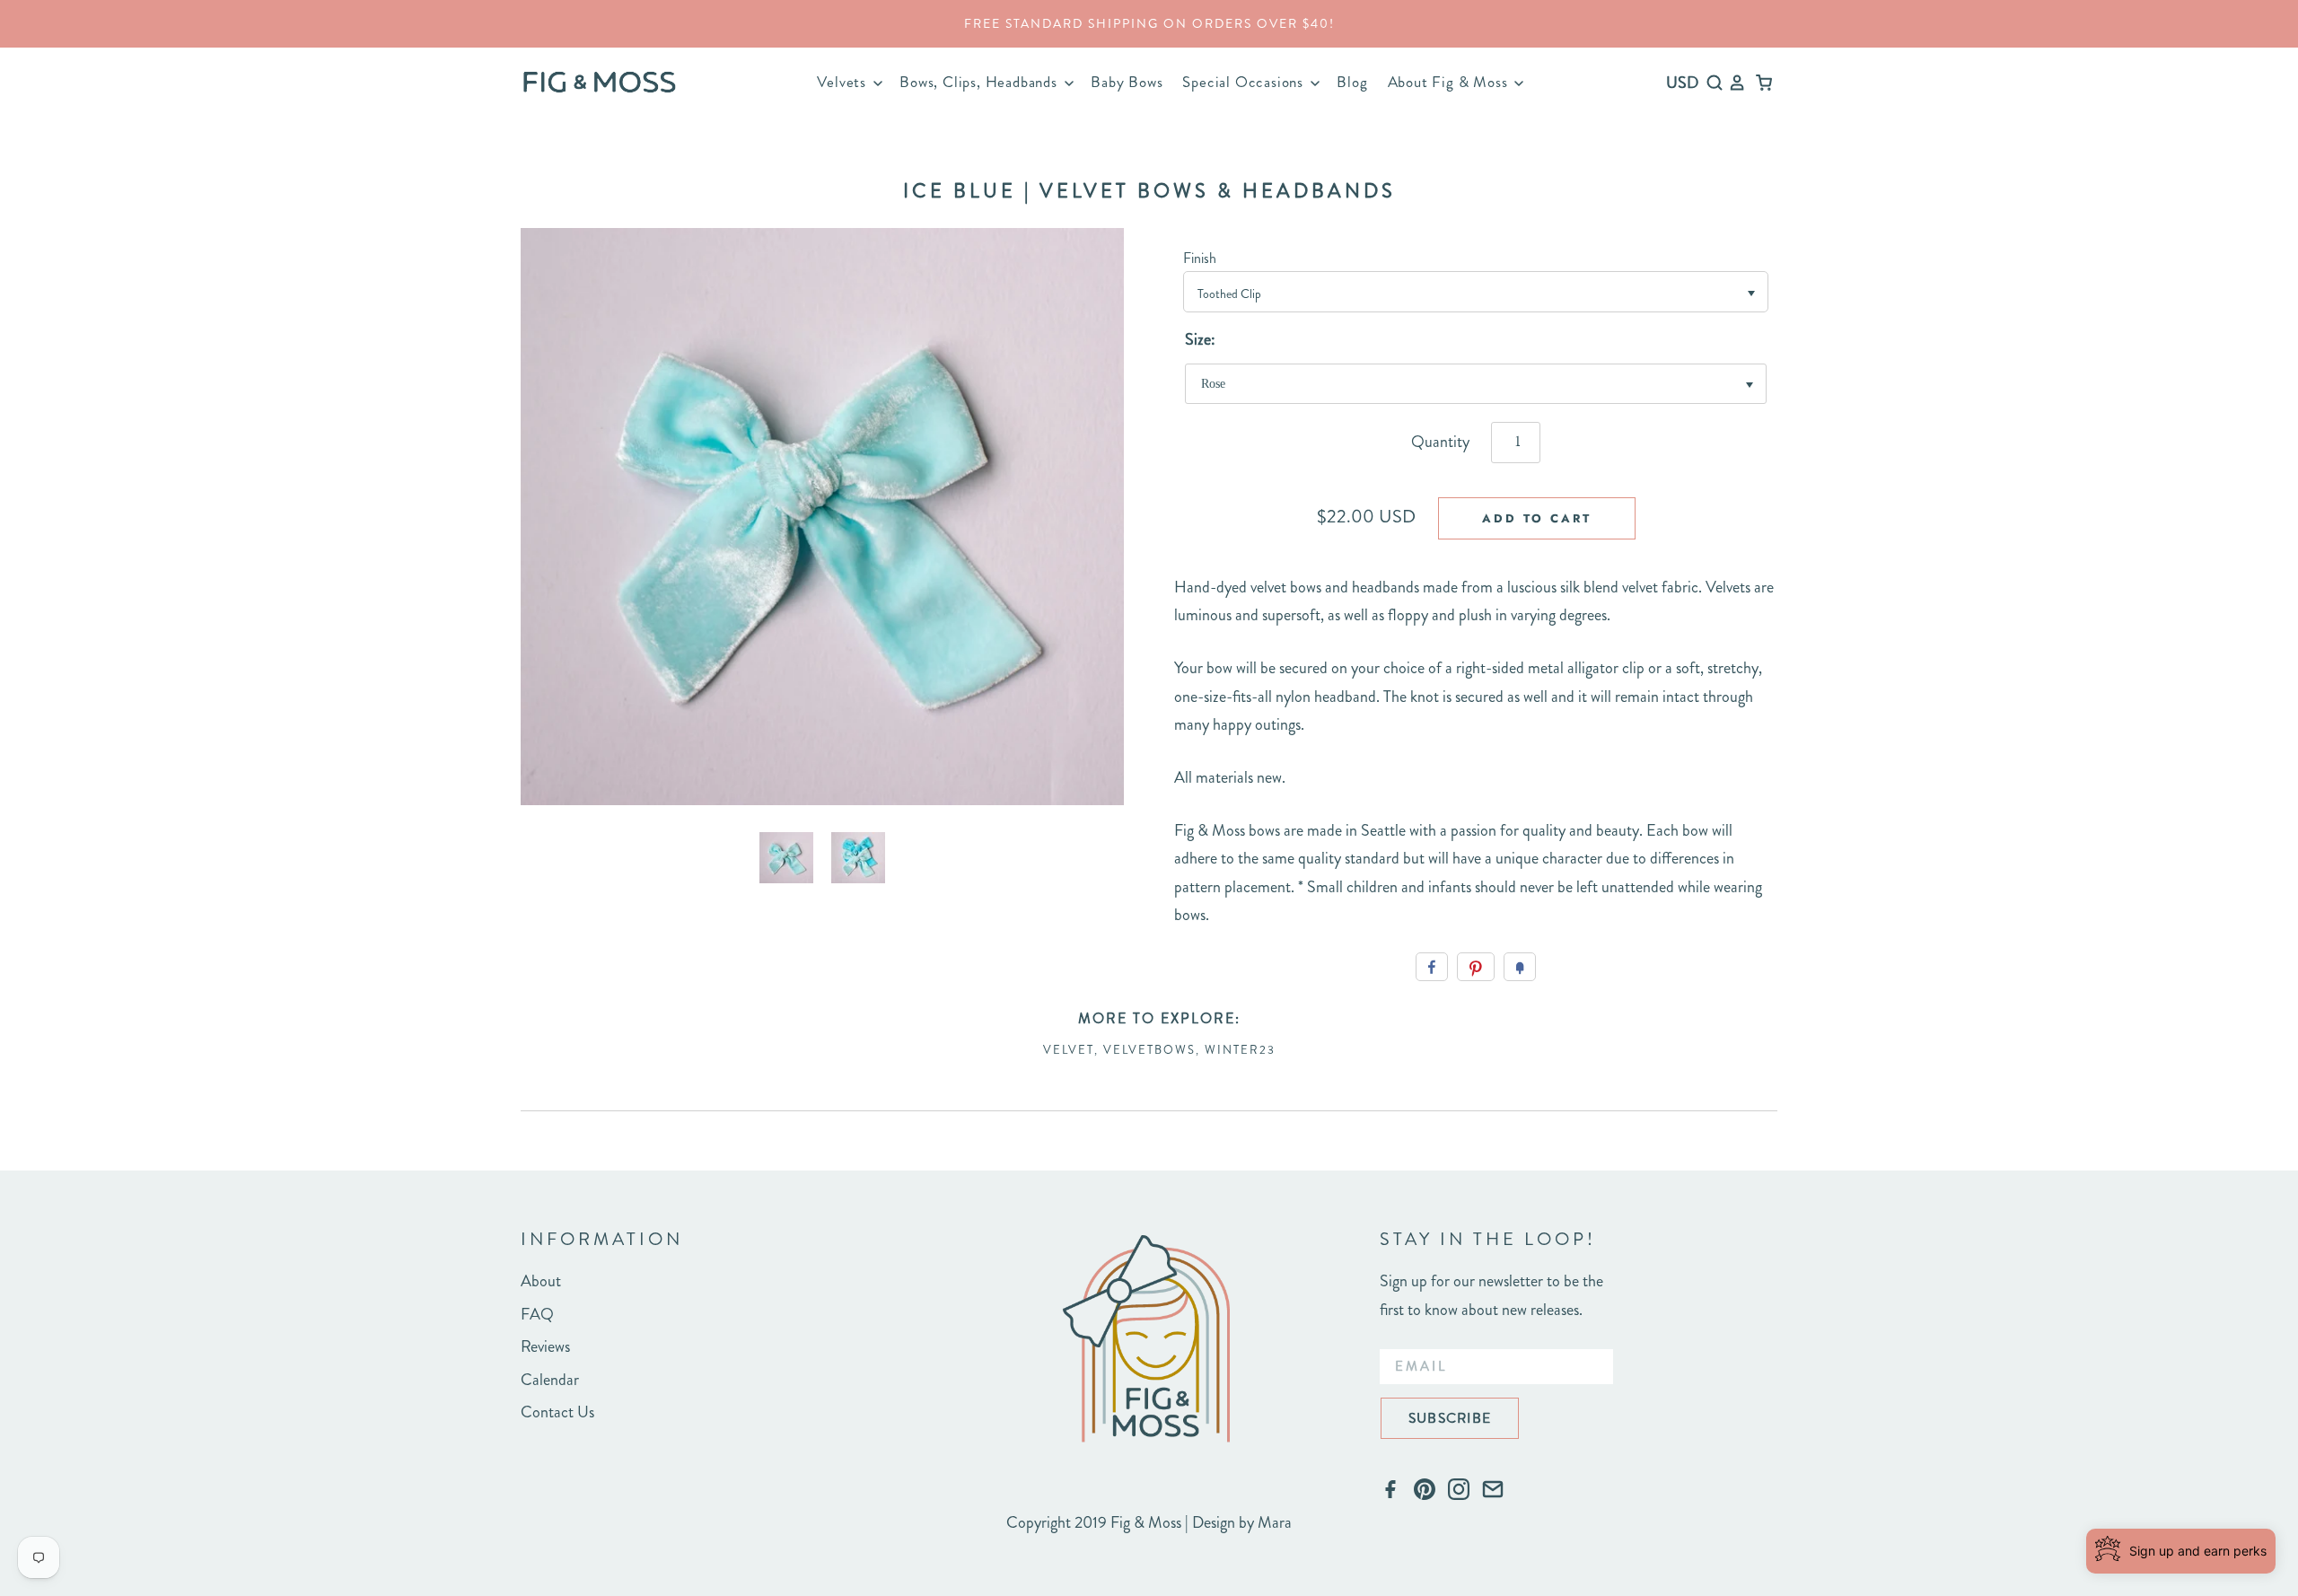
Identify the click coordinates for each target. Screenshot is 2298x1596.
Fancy (1520, 967)
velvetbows (1149, 1050)
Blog (1352, 82)
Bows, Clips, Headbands (980, 82)
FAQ (537, 1314)
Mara (1275, 1522)
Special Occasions (1245, 82)
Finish (1200, 258)
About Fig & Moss (1450, 82)
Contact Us (557, 1412)
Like (1432, 967)
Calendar (550, 1380)
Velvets (843, 82)
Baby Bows (1127, 82)
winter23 (1240, 1050)
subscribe (1450, 1418)
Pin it (1476, 967)
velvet (1069, 1050)
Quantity (1440, 442)
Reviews (545, 1346)
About (541, 1281)
